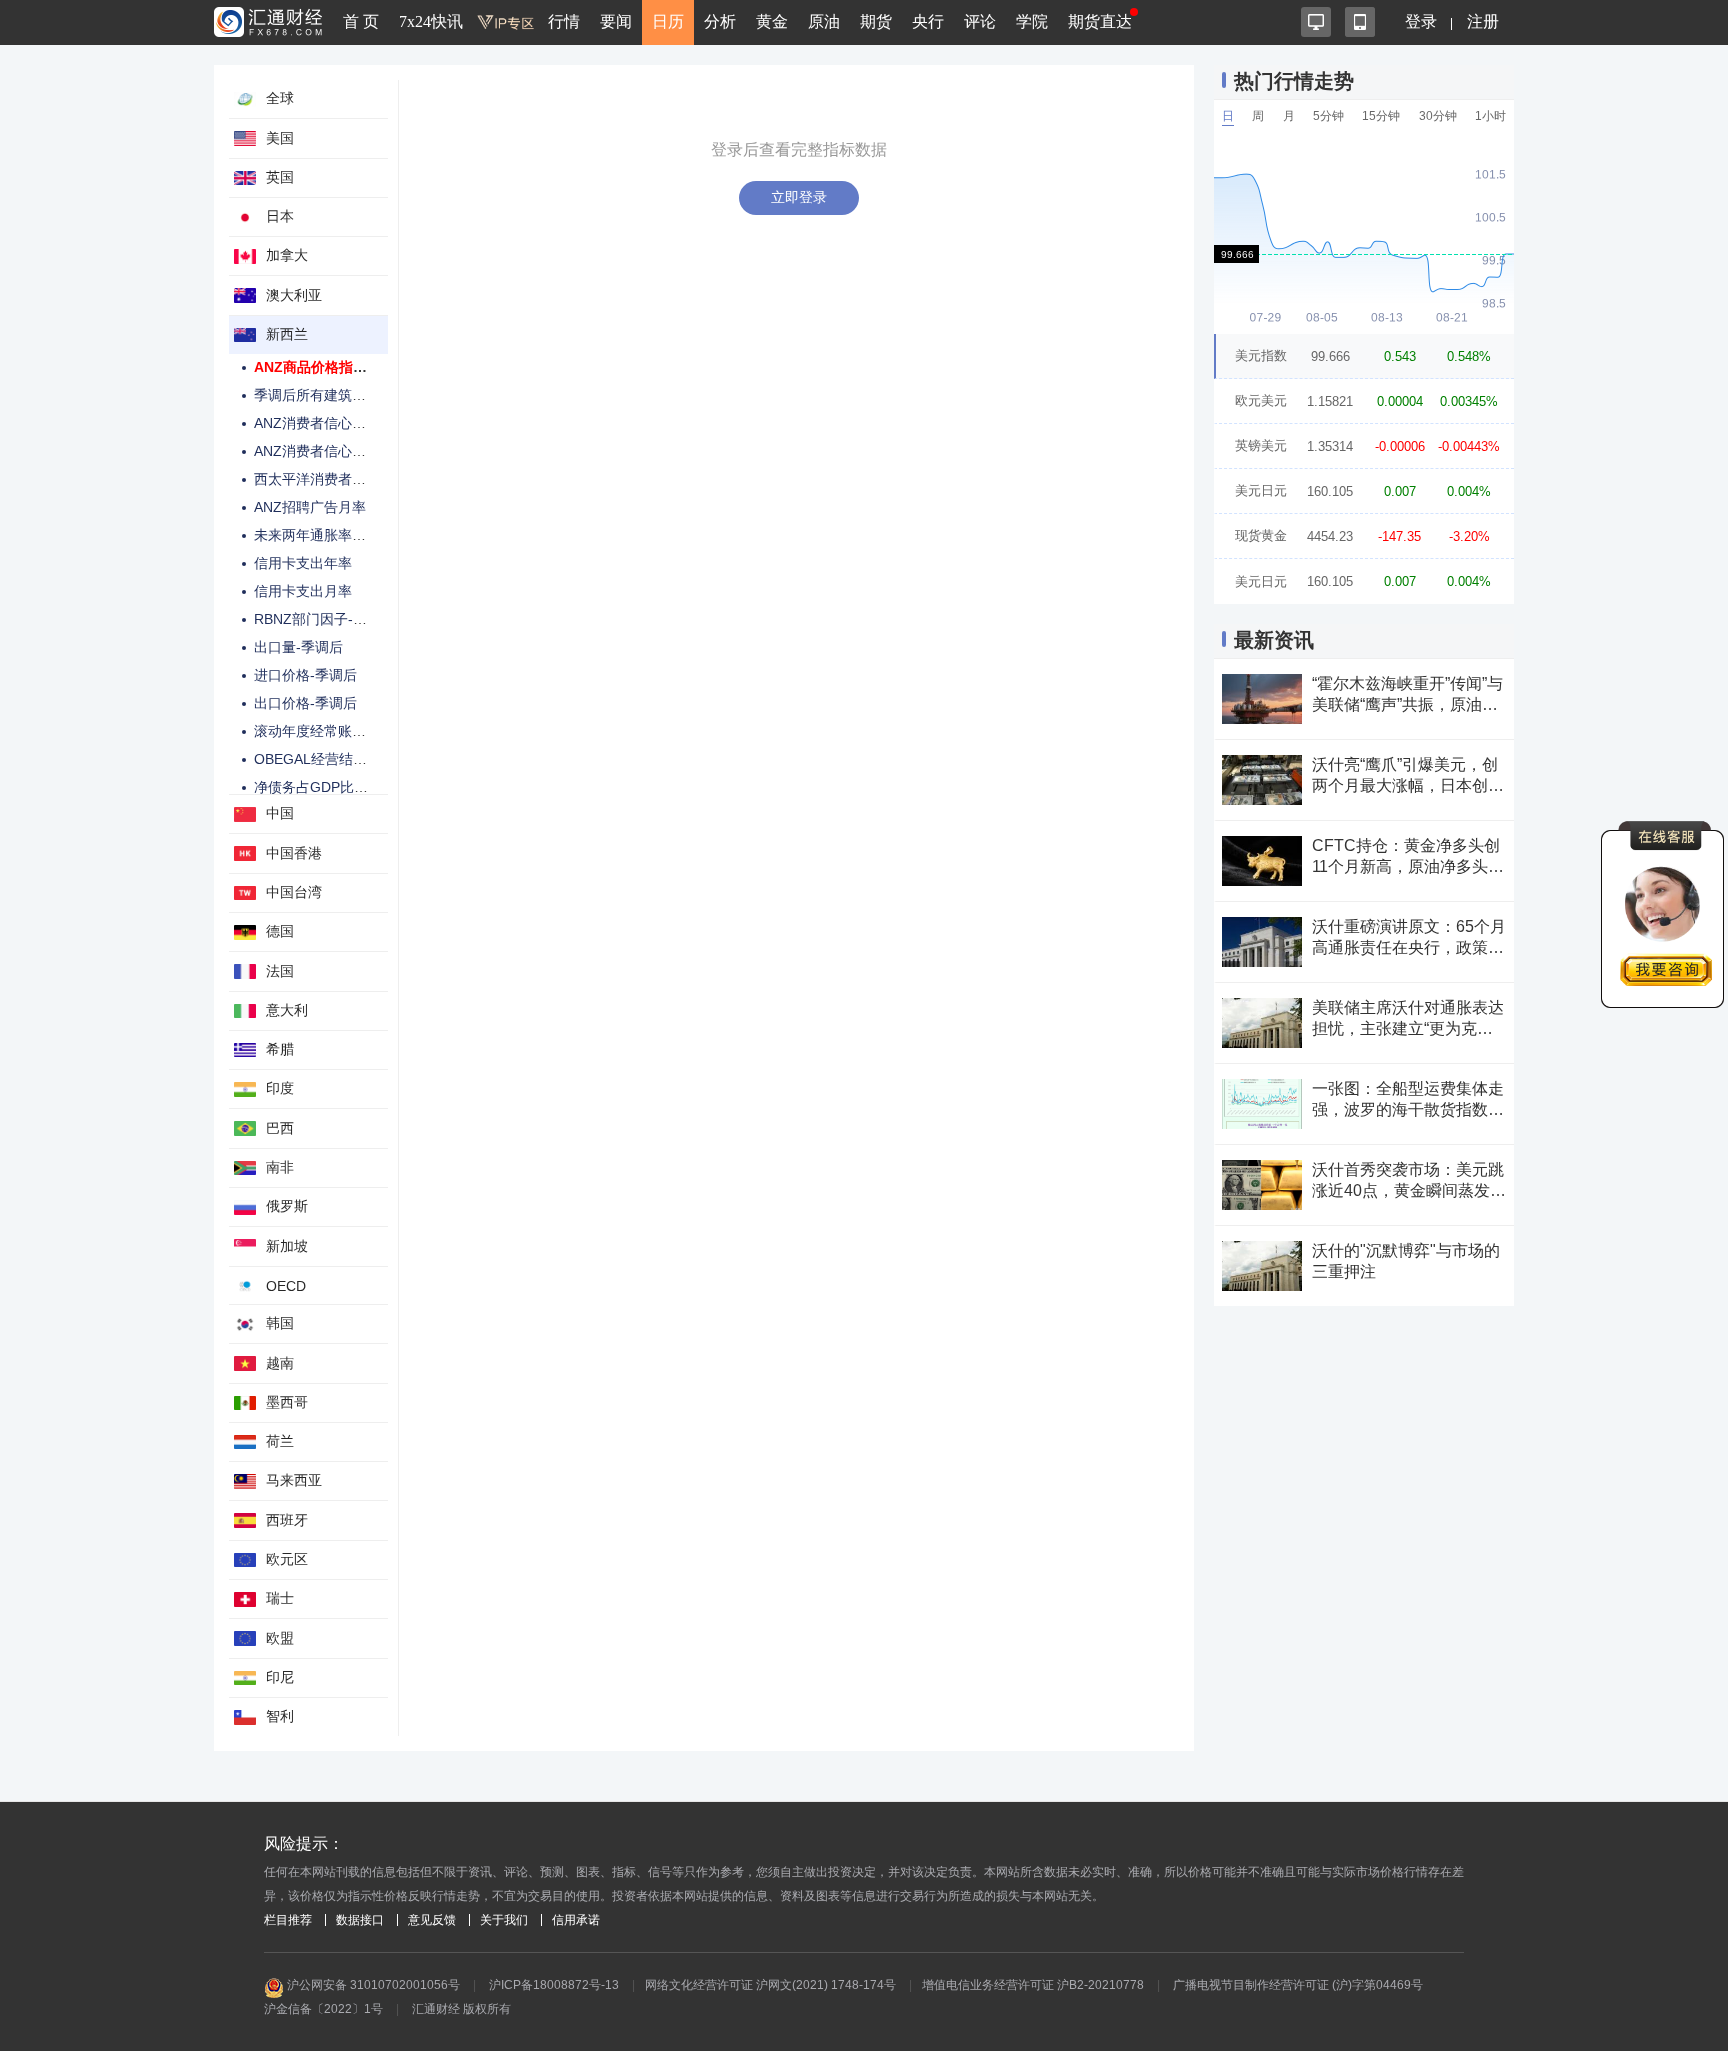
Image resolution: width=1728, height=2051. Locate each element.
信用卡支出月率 (303, 591)
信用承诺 (576, 1920)
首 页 (361, 21)
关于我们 (504, 1920)
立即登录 (799, 197)
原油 (824, 21)
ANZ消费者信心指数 (317, 423)
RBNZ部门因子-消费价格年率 (345, 619)
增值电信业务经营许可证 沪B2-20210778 (1033, 1985)
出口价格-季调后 (305, 703)
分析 (720, 21)
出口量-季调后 (298, 647)
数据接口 (360, 1920)
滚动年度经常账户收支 (324, 731)
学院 (1032, 21)
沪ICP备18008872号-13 (554, 1985)
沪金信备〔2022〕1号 (323, 2009)
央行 (928, 21)
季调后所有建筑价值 (317, 395)
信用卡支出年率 (303, 563)
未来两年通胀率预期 (317, 535)
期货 (876, 21)
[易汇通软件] (1316, 22)
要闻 (616, 21)
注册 (1483, 21)
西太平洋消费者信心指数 (331, 479)
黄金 (772, 21)
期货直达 (1100, 21)
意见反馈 (432, 1920)
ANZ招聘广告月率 (310, 507)
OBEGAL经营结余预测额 (331, 759)
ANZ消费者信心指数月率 (331, 451)
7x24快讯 (431, 21)
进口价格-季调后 (305, 675)
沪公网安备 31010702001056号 (372, 1985)
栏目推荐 (288, 1920)
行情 (564, 21)
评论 (980, 21)
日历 (668, 21)
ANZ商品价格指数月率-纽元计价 (355, 367)
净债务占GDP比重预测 (325, 787)
